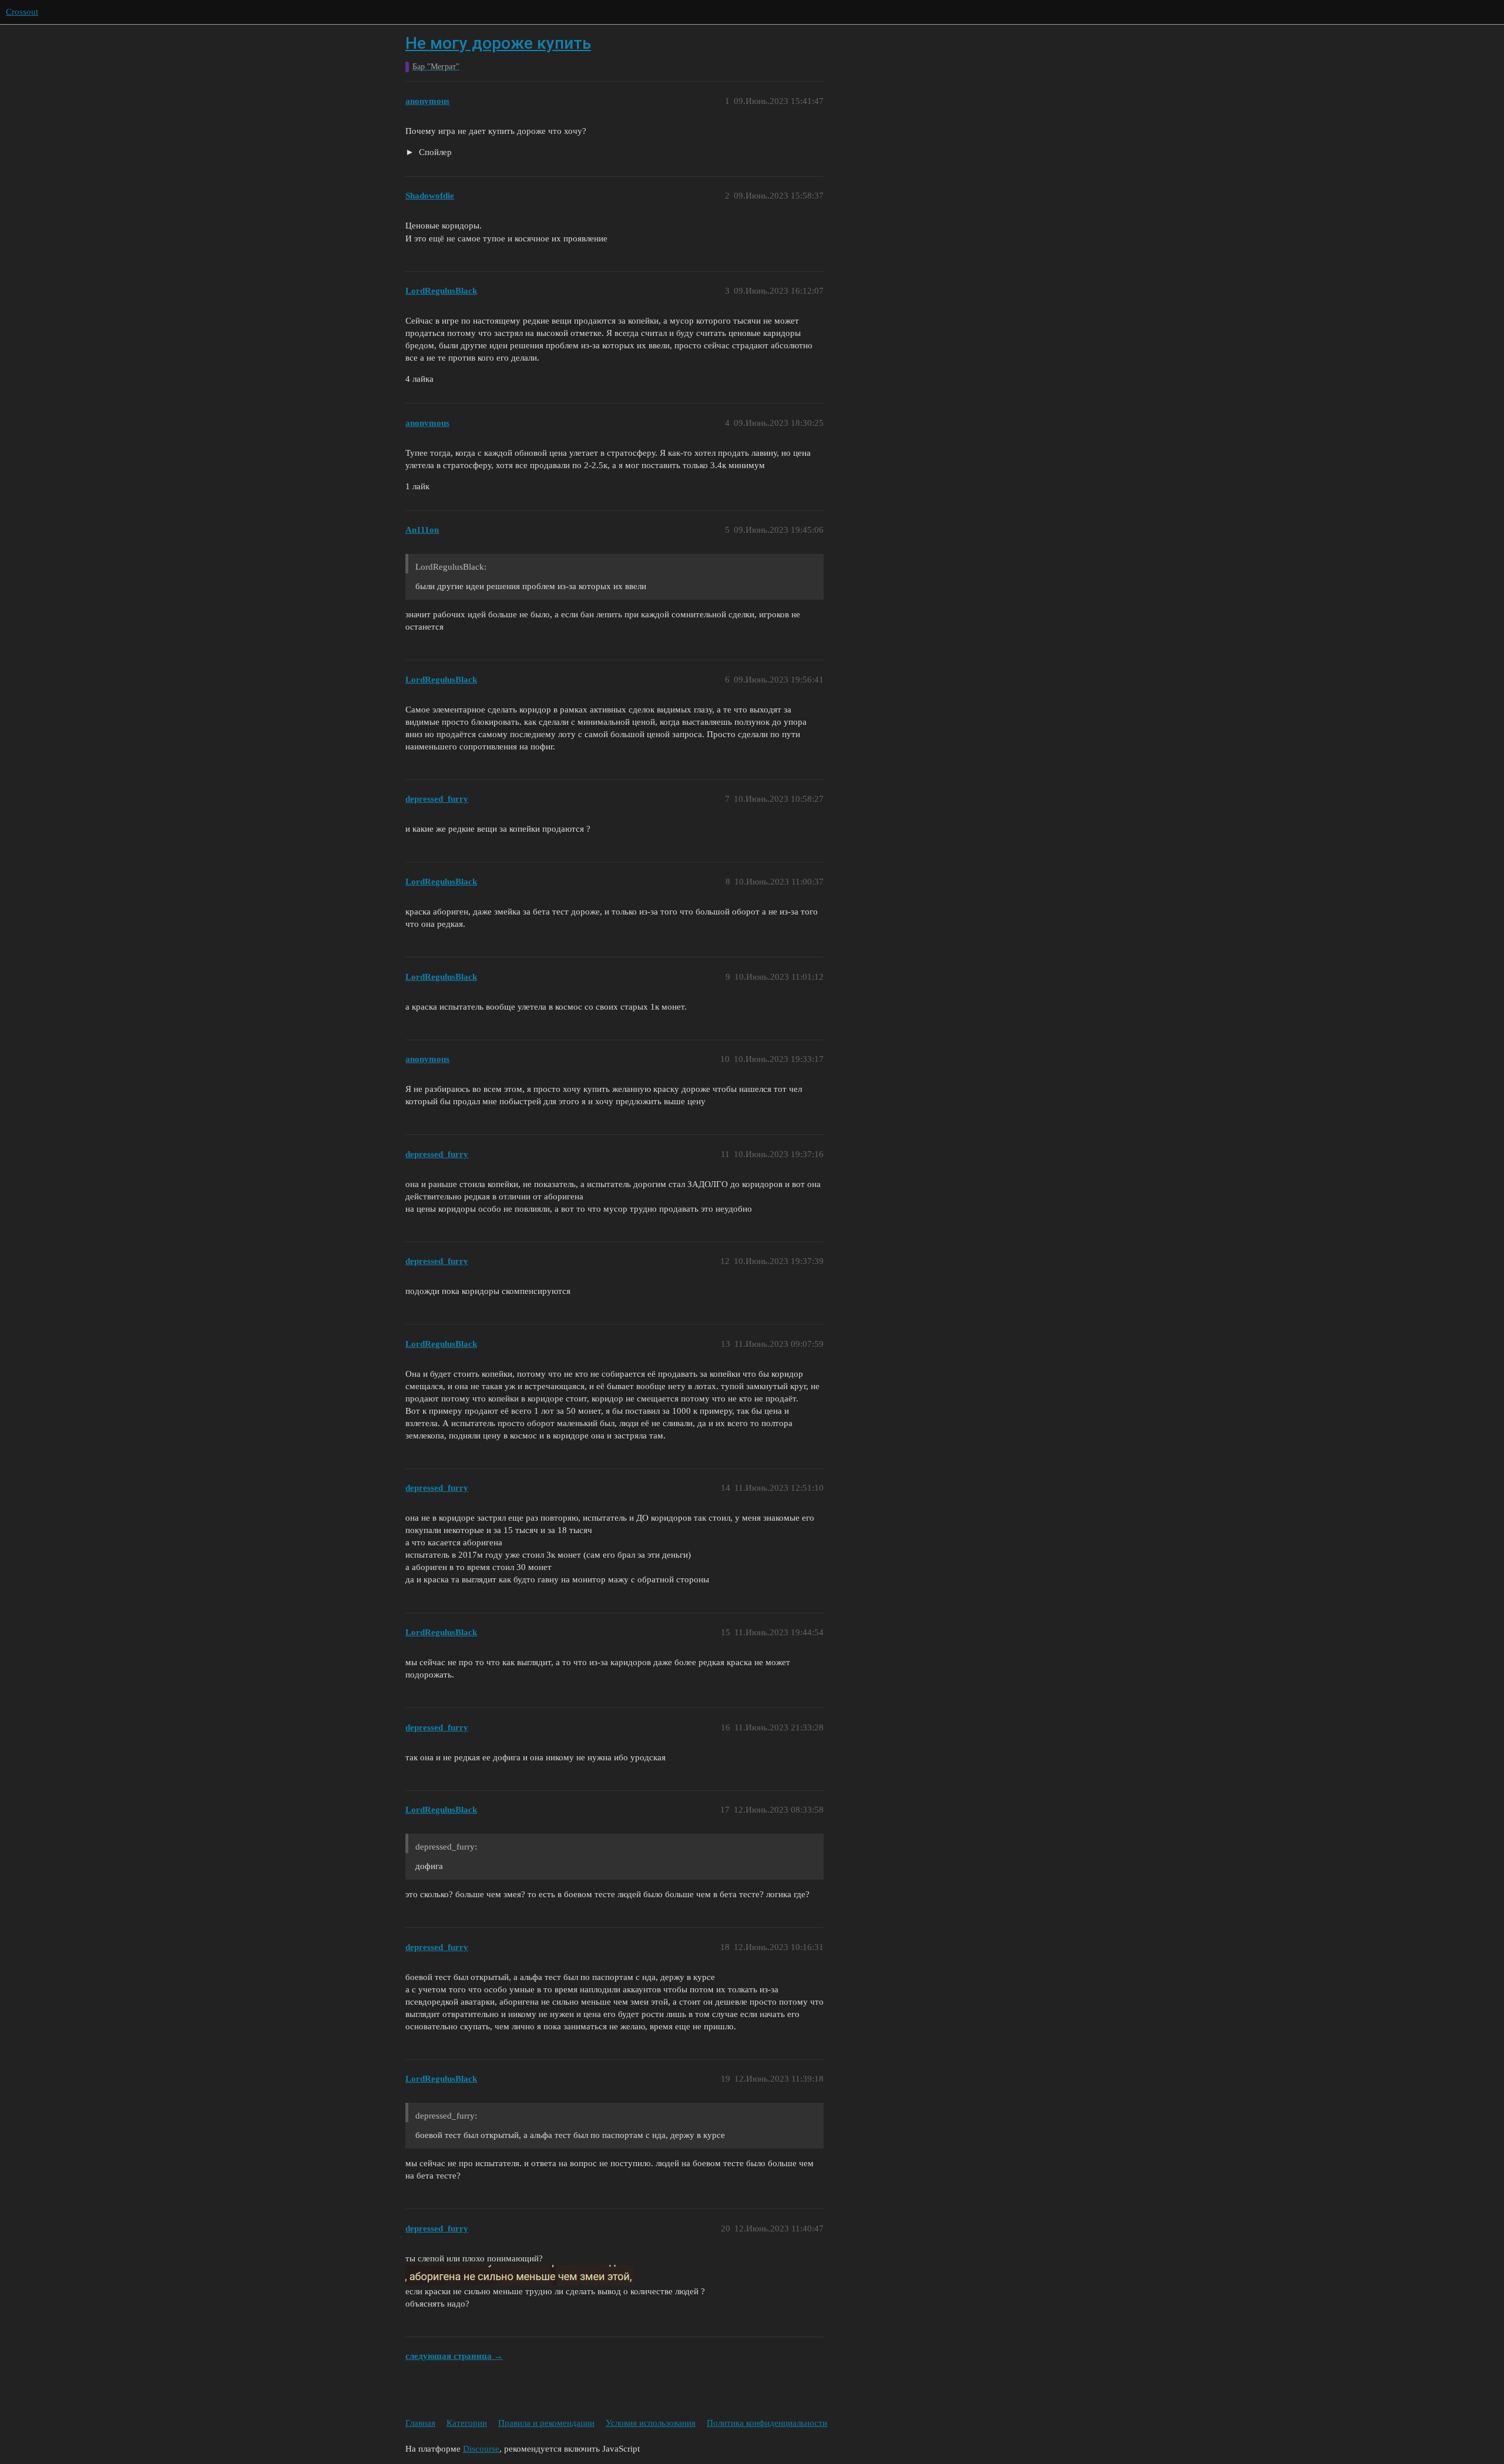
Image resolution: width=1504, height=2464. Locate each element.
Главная (420, 2423)
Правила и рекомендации (546, 2423)
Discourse (481, 2449)
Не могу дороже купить (498, 43)
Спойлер (434, 152)
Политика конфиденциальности (767, 2423)
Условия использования (651, 2423)
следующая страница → (454, 2356)
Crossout (22, 12)
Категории (467, 2423)
